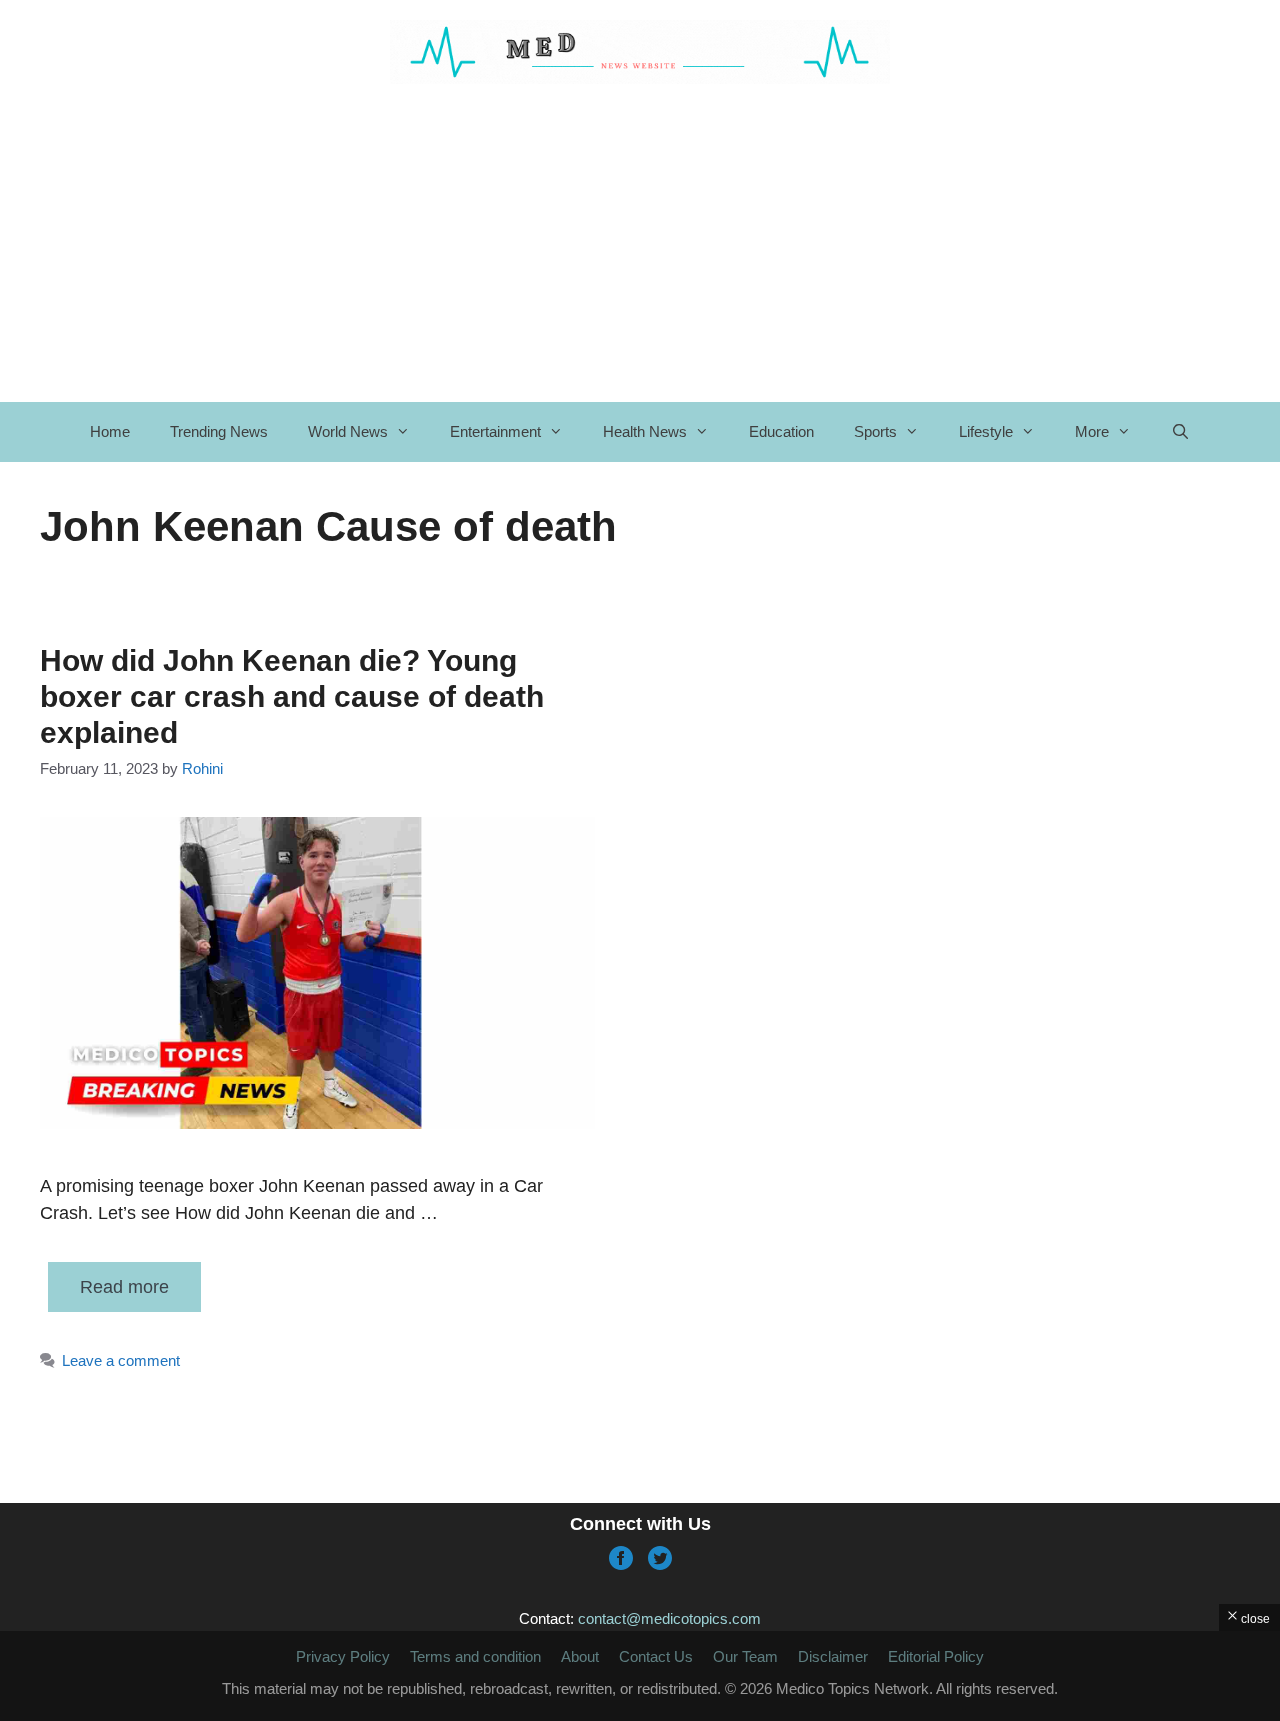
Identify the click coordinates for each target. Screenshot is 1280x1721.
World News (348, 431)
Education (781, 431)
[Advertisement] (640, 1676)
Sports (875, 431)
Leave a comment (121, 1360)
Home (110, 431)
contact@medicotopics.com (669, 1618)
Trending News (219, 431)
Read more (124, 1287)
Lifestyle (986, 431)
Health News (645, 431)
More (1092, 431)
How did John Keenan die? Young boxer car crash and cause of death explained (292, 696)
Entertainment (495, 431)
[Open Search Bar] (1180, 432)
